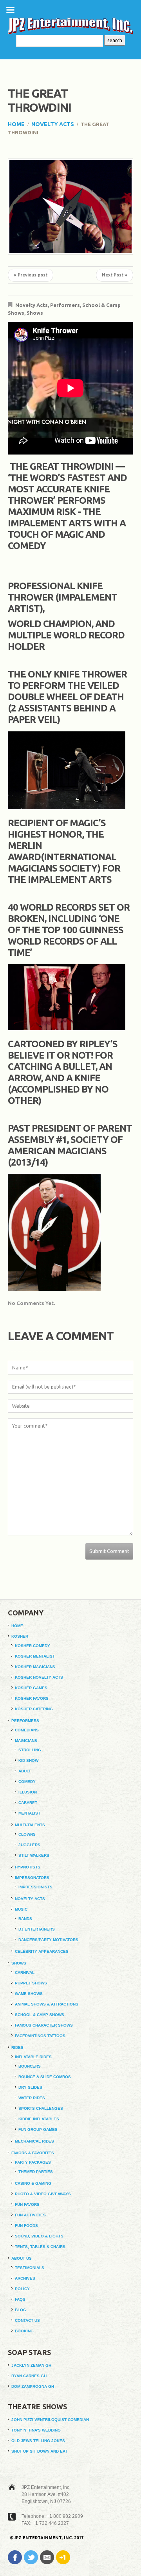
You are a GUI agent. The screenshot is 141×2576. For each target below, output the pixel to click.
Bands (25, 1919)
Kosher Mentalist (35, 1656)
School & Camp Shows (40, 2015)
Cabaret (28, 1803)
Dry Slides (30, 2087)
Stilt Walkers (34, 1855)
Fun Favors (27, 2204)
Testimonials (30, 2268)
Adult (25, 1771)
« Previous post (31, 275)
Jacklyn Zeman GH (31, 2365)
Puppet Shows (31, 1983)
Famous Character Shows (44, 2025)
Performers (65, 305)
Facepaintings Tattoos (40, 2036)
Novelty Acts (53, 124)
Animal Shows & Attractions (47, 2004)
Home (16, 124)
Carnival (25, 1973)
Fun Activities (30, 2215)
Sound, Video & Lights (39, 2236)
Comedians (27, 1730)
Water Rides (32, 2098)
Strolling (30, 1750)
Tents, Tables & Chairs (40, 2247)
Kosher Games (31, 1688)
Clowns (27, 1834)
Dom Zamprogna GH (33, 2386)
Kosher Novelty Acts (39, 1677)
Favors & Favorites (33, 2153)
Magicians (26, 1741)
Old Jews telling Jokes (38, 2441)
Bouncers (30, 2066)
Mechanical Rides (34, 2141)
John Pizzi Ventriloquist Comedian (50, 2420)
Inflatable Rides (33, 2057)
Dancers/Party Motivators (48, 1940)
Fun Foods (26, 2226)
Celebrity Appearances (42, 1951)
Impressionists (35, 1887)
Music (21, 1909)
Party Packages (33, 2162)
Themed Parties (36, 2172)
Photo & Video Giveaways (43, 2194)
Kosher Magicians (35, 1667)
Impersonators (32, 1878)
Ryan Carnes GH (29, 2376)
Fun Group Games (38, 2129)
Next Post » (115, 275)
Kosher (20, 1636)
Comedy (27, 1782)
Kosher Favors (32, 1698)
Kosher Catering (34, 1709)
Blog (21, 2310)
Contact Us (27, 2320)
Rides (17, 2047)
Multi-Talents (30, 1825)
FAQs (20, 2299)
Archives (25, 2278)
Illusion (28, 1792)
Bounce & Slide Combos (45, 2077)
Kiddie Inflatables (39, 2119)
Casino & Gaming (33, 2183)
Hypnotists (28, 1867)
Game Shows (29, 1994)
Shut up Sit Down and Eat (39, 2451)
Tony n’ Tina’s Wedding (36, 2430)
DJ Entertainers (37, 1929)
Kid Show (28, 1760)
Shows (35, 313)
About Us (22, 2258)
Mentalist (29, 1813)
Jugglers (29, 1845)
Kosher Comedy (33, 1646)
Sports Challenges (41, 2108)
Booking (24, 2331)
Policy (22, 2289)
